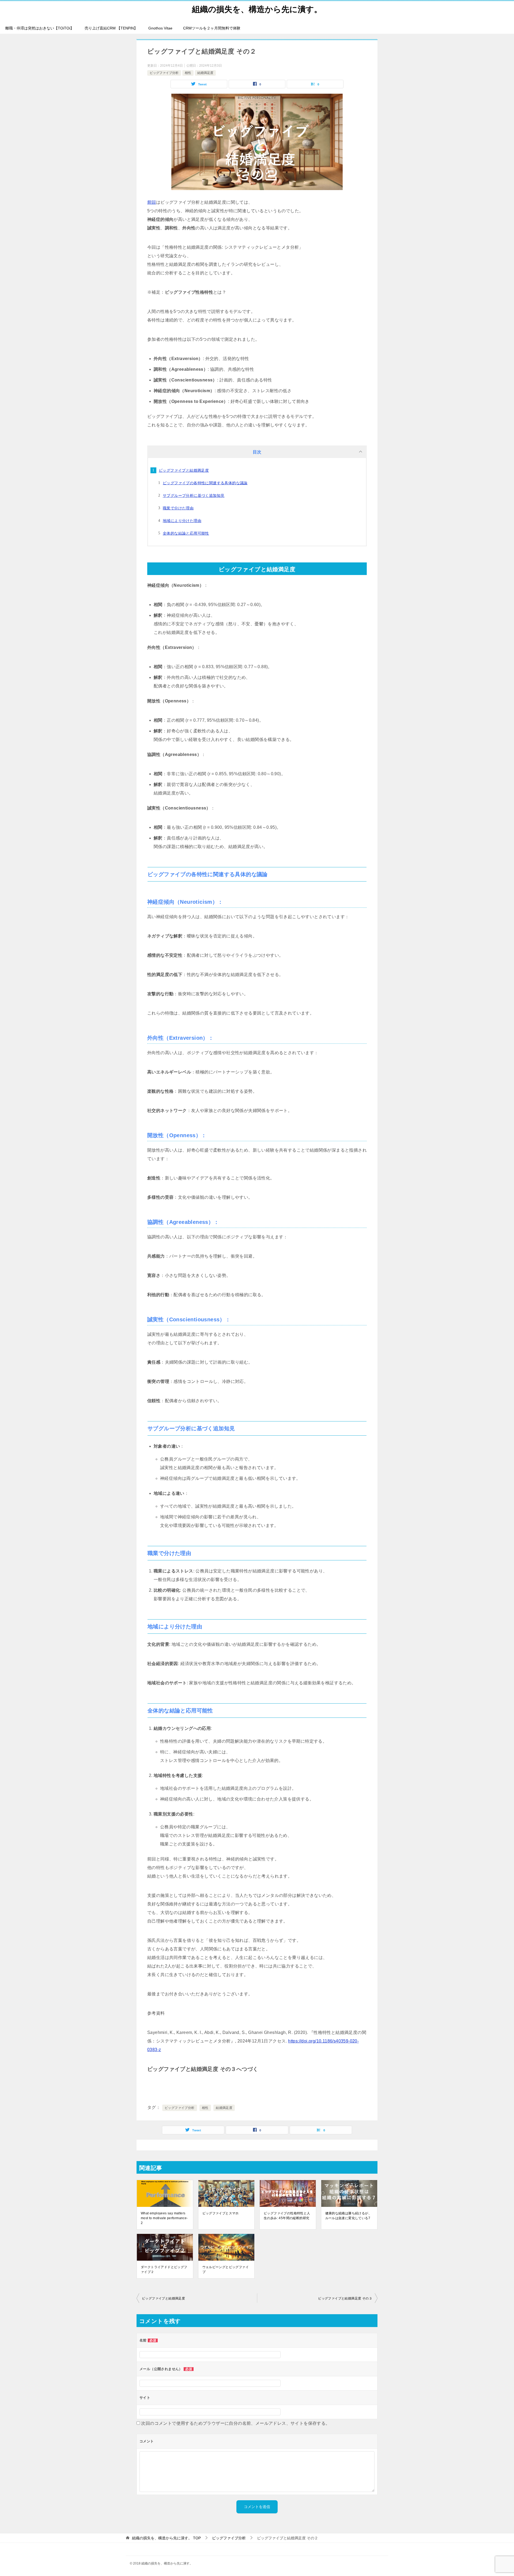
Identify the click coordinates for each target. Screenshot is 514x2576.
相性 (188, 73)
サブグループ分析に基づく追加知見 (194, 495)
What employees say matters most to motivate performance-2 (164, 2218)
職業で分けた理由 (178, 508)
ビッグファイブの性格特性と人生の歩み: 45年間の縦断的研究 (287, 2216)
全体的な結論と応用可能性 (186, 533)
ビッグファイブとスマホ (221, 2213)
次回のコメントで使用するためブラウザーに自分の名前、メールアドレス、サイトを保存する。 (235, 2423)
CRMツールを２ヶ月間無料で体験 (212, 28)
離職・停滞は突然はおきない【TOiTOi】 (40, 28)
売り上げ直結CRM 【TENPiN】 (111, 28)
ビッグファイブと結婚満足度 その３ (345, 2298)
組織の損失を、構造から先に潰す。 (257, 9)
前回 (152, 202)
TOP (166, 2538)
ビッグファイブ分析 (164, 73)
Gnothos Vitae (160, 28)
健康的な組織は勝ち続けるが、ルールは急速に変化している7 (349, 2216)
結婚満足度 (205, 73)
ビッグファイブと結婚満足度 (184, 470)
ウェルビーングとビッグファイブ (226, 2269)
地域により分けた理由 (182, 521)
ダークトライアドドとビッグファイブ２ (164, 2269)
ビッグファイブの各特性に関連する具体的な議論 (205, 483)
